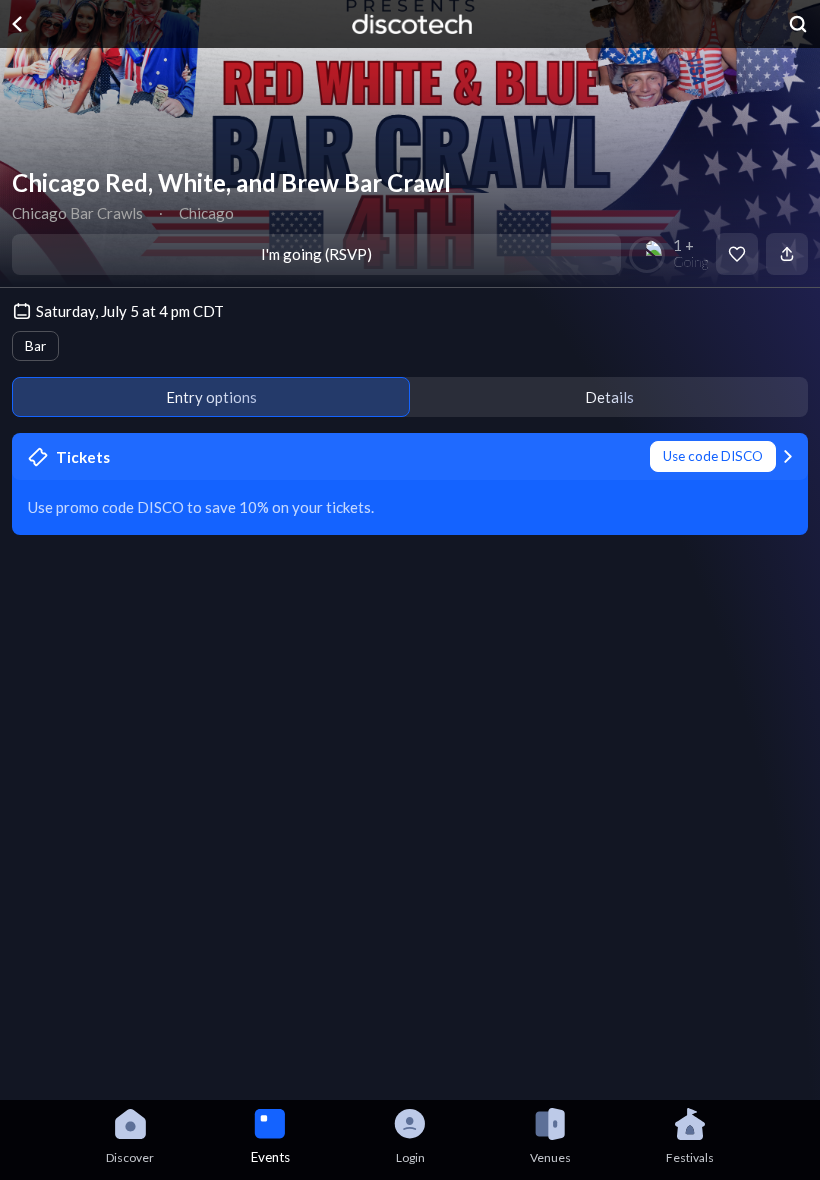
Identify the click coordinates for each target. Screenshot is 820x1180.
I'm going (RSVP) (316, 254)
